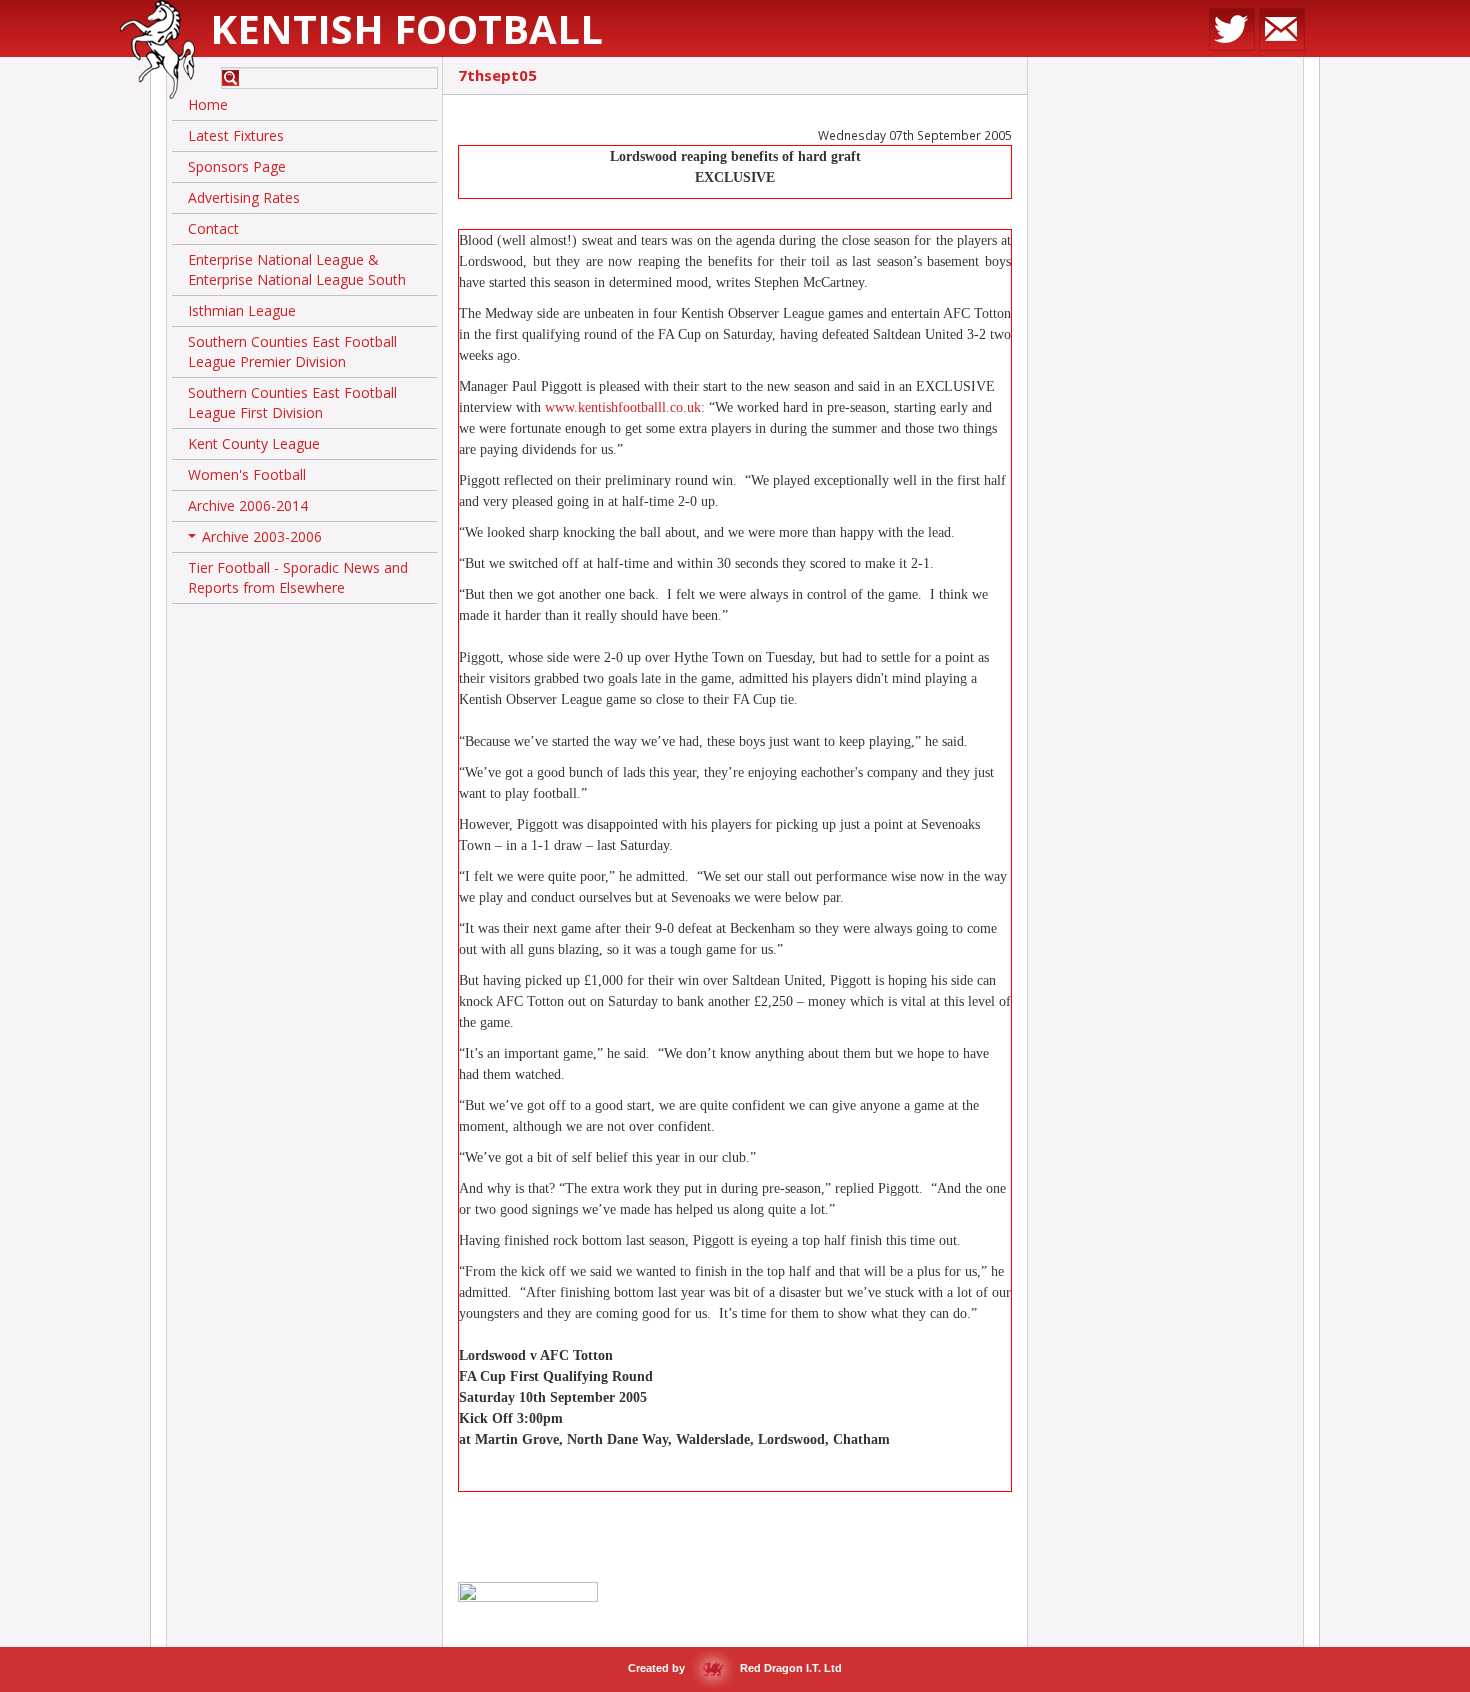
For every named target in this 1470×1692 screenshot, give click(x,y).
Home (208, 104)
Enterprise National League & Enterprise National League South (297, 269)
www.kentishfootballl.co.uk (623, 407)
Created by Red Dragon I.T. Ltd (735, 1668)
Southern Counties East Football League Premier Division (292, 351)
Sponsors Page (237, 166)
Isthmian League (242, 310)
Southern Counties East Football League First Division (292, 402)
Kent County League (254, 443)
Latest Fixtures (236, 135)
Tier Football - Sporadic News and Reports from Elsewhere (298, 577)
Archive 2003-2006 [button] (257, 540)
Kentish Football (406, 28)
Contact (213, 228)
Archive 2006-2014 (248, 505)
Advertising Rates (244, 197)
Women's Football (247, 474)
